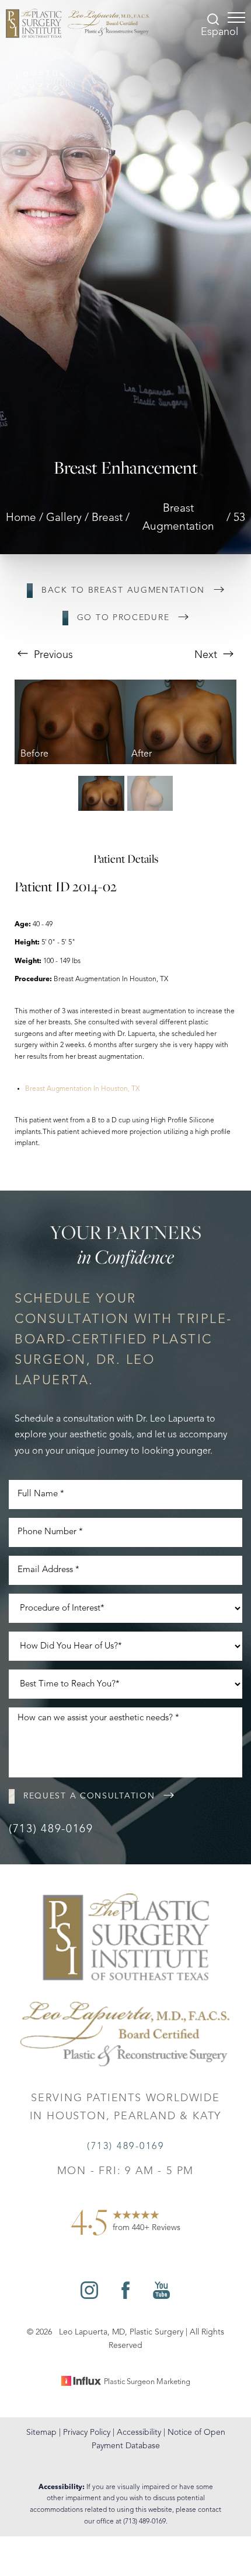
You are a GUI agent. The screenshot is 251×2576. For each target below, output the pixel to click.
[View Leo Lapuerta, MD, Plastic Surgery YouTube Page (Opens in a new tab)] (161, 2296)
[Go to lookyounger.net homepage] (78, 23)
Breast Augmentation (178, 518)
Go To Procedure (123, 618)
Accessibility (139, 2432)
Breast (107, 518)
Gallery (64, 518)
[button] (236, 17)
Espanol (219, 32)
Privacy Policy (87, 2432)
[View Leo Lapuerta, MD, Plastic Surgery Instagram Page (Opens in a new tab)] (89, 2296)
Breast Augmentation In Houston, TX (82, 1089)
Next (207, 655)
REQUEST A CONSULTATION (89, 1796)
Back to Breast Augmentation (123, 590)
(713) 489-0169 (51, 1830)
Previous (52, 655)
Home (21, 518)
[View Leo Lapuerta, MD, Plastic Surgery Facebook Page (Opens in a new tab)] (125, 2296)
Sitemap (41, 2432)
